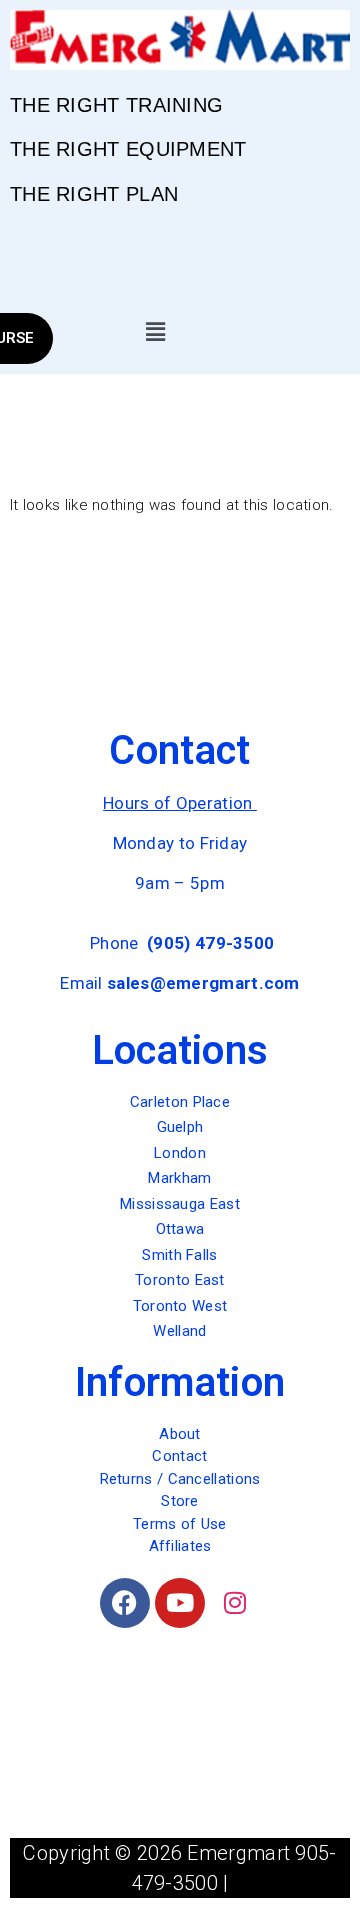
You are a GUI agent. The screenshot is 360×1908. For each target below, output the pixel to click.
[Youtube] (180, 1603)
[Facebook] (125, 1603)
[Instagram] (235, 1603)
